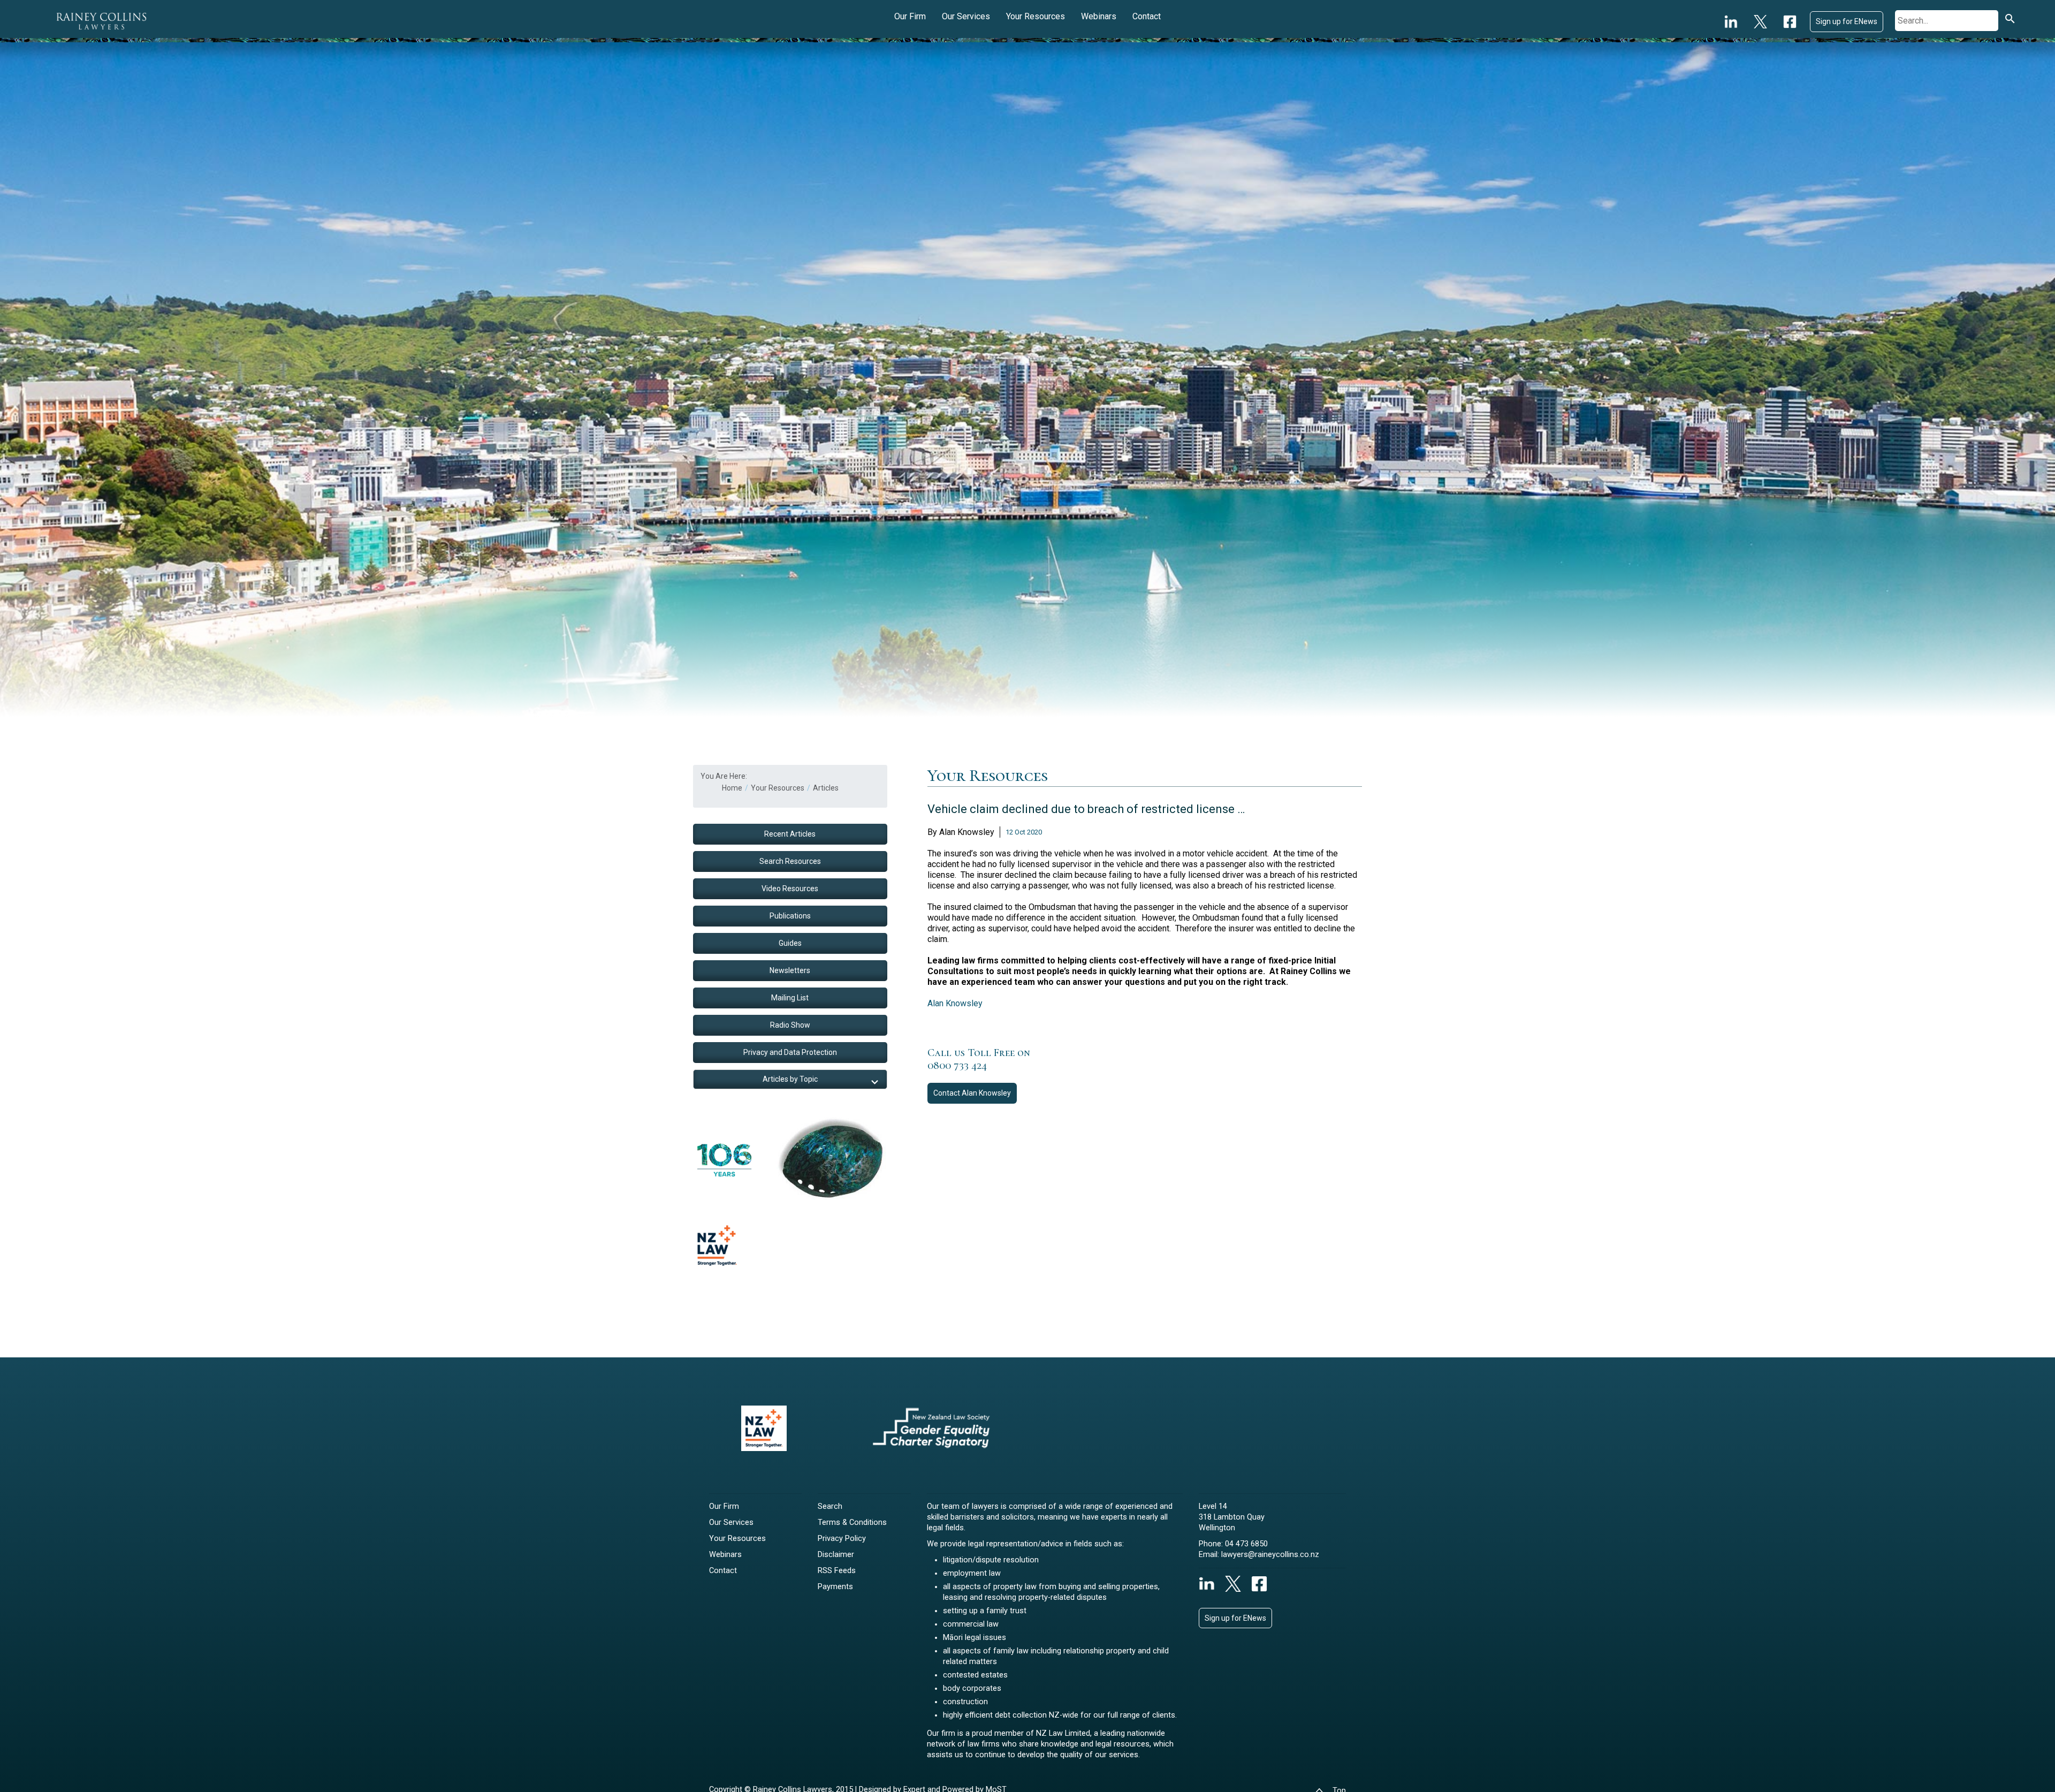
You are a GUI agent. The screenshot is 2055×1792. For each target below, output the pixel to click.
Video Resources (790, 889)
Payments (835, 1587)
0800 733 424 (957, 1066)
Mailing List (790, 998)
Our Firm (910, 16)
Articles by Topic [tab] (790, 1079)
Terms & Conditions (852, 1523)
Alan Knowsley (955, 1003)
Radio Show (790, 1025)
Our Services (966, 16)
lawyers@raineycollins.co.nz (1270, 1555)
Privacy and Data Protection (790, 1052)
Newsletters (790, 970)
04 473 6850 (1246, 1544)
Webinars (1099, 16)
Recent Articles (790, 834)
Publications (790, 916)
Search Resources (790, 861)
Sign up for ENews (1847, 21)
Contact (1147, 16)
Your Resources (1036, 16)
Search (830, 1506)
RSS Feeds (837, 1571)
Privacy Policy (842, 1539)
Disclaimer (836, 1555)
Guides (790, 943)
